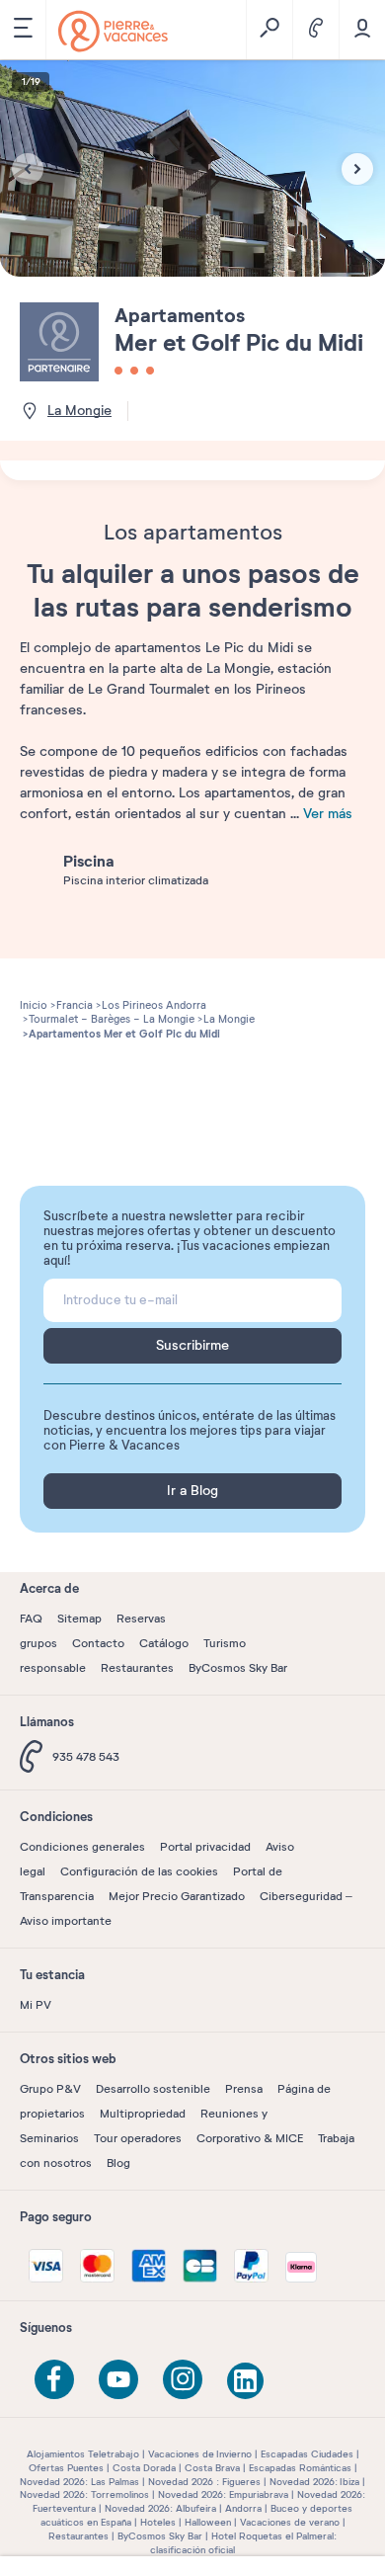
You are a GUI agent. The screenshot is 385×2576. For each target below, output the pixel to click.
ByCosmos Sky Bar (238, 1668)
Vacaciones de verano (290, 2522)
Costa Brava (212, 2468)
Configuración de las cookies (139, 1871)
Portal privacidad (205, 1847)
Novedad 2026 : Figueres (204, 2482)
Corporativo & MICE (250, 2138)
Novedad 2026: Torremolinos (84, 2494)
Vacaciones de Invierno (200, 2454)
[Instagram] (183, 2379)
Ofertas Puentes (66, 2468)
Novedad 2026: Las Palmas (79, 2482)
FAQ (31, 1619)
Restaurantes (137, 1668)
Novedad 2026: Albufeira (160, 2508)
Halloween (208, 2522)
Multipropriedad (143, 2114)
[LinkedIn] (247, 2382)
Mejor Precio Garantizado (177, 1896)
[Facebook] (54, 2379)
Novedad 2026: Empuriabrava (223, 2494)
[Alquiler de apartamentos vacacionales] (113, 31)
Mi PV (36, 2005)
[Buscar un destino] (269, 30)
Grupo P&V (50, 2089)
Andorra (243, 2508)
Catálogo (164, 1643)
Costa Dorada (144, 2468)
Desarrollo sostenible (153, 2089)
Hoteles (158, 2522)
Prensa (244, 2089)
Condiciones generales (82, 1847)
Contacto (98, 1643)
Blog (118, 2163)
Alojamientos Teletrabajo (83, 2454)
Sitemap (79, 1619)
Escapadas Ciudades (307, 2454)
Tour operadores (138, 2138)
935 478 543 (86, 1757)
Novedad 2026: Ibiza (314, 2482)
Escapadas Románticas (300, 2468)
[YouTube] (118, 2379)
